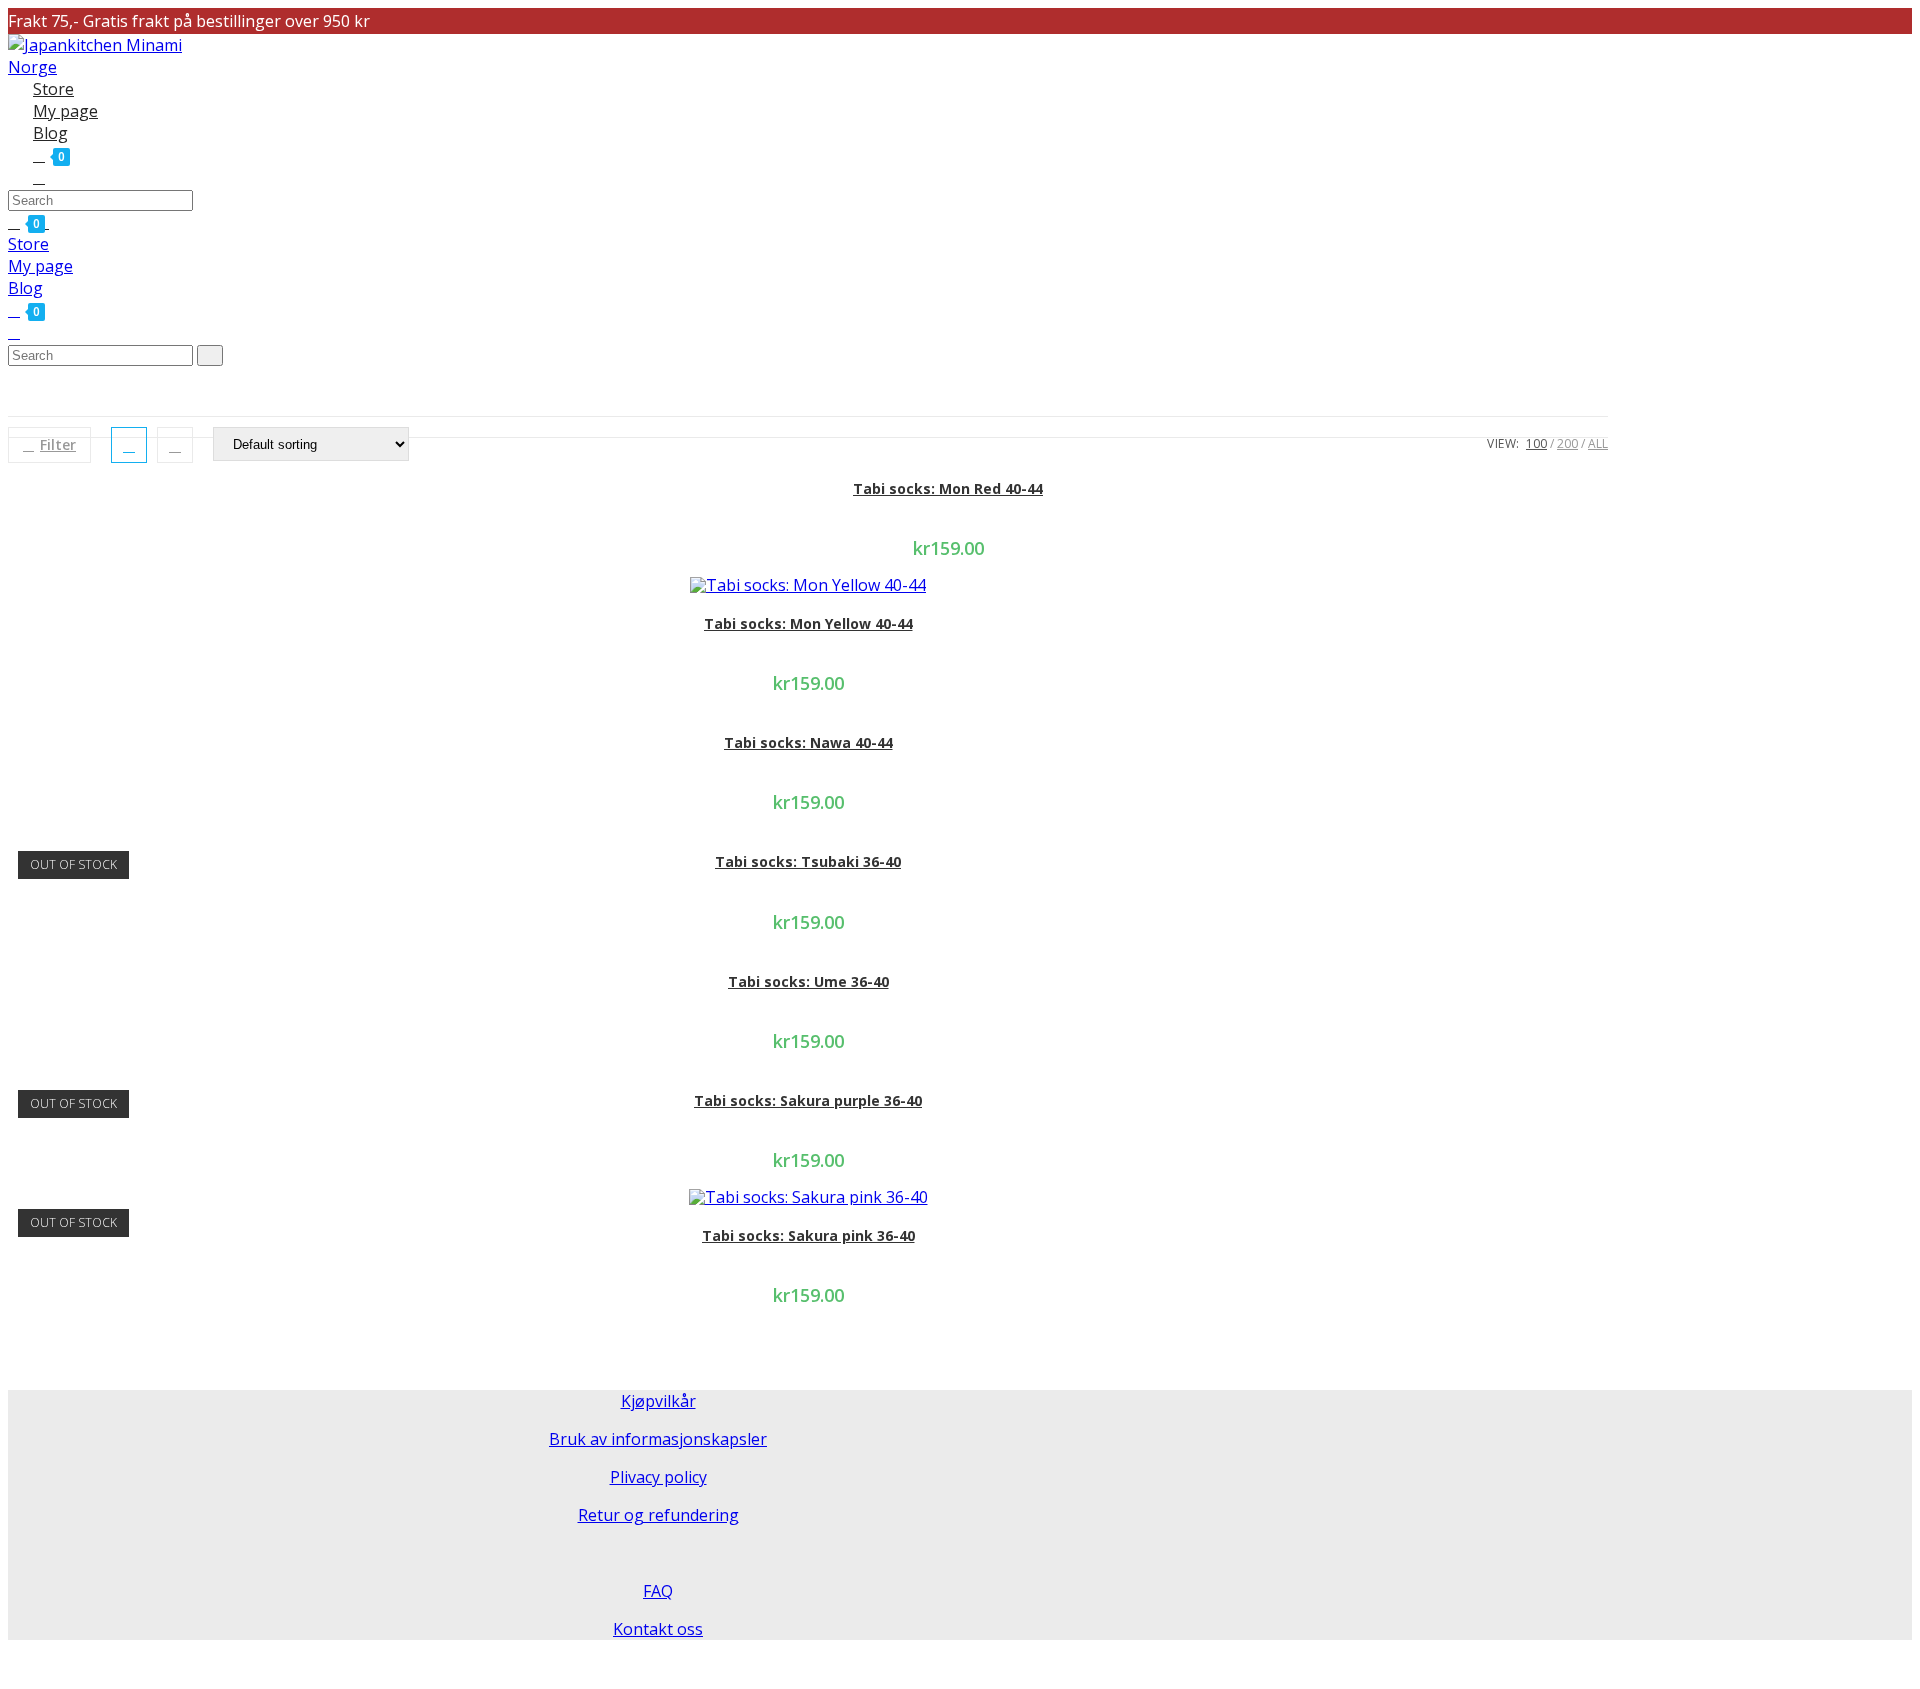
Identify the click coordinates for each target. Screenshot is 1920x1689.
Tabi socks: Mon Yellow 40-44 (808, 623)
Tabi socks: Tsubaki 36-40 (808, 861)
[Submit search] (210, 355)
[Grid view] (129, 445)
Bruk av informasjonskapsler (658, 1439)
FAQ (658, 1591)
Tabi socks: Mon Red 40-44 (948, 488)
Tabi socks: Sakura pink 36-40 (808, 1235)
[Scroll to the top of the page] (14, 1667)
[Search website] (39, 177)
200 (1567, 443)
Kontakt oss (658, 1629)
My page (40, 266)
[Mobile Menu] (55, 222)
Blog (25, 288)
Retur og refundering (658, 1515)
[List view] (175, 445)
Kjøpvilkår (658, 1401)
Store (28, 244)
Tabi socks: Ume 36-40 (808, 981)
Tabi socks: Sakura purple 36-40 (808, 1100)
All (1598, 443)
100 (1536, 443)
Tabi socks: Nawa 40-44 (808, 742)
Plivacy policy (658, 1477)
